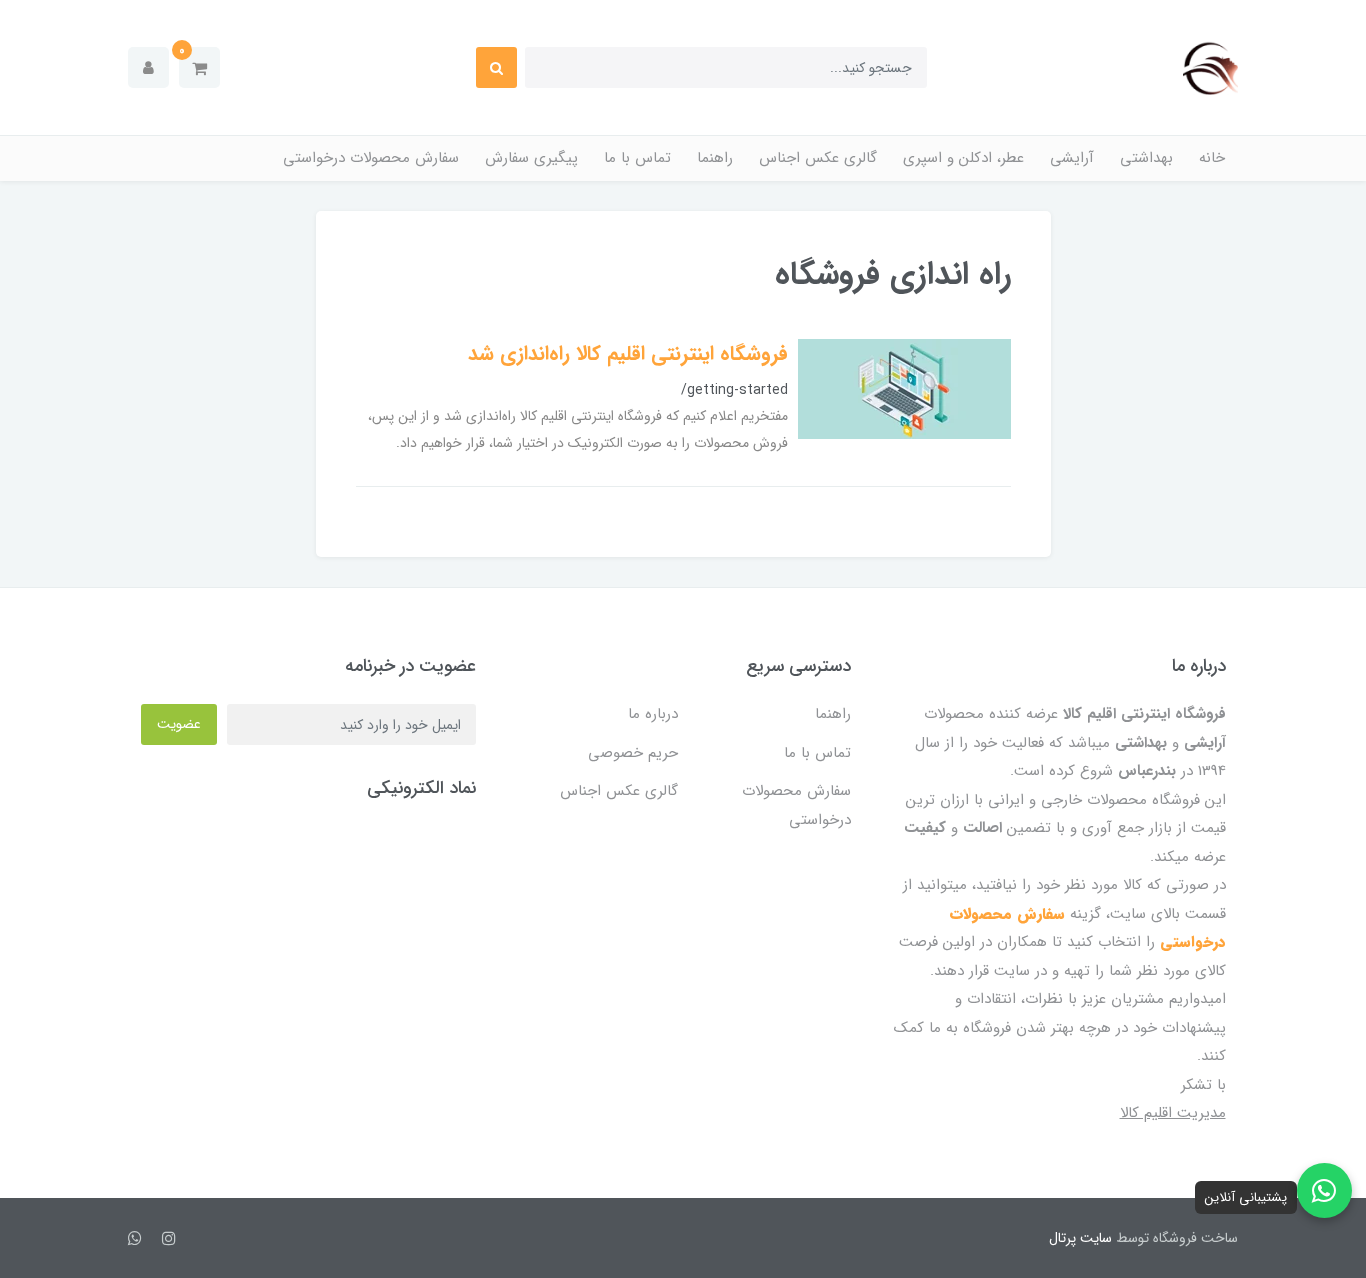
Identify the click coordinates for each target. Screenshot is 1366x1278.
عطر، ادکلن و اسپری (963, 158)
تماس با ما (637, 158)
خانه (1212, 158)
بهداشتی (1146, 158)
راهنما (715, 158)
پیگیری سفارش (531, 158)
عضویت (179, 724)
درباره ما (653, 714)
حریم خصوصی (633, 753)
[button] (199, 67)
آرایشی (1072, 158)
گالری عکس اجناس (818, 158)
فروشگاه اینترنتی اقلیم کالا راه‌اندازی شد (628, 353)
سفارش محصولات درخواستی (371, 158)
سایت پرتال (1080, 1238)
